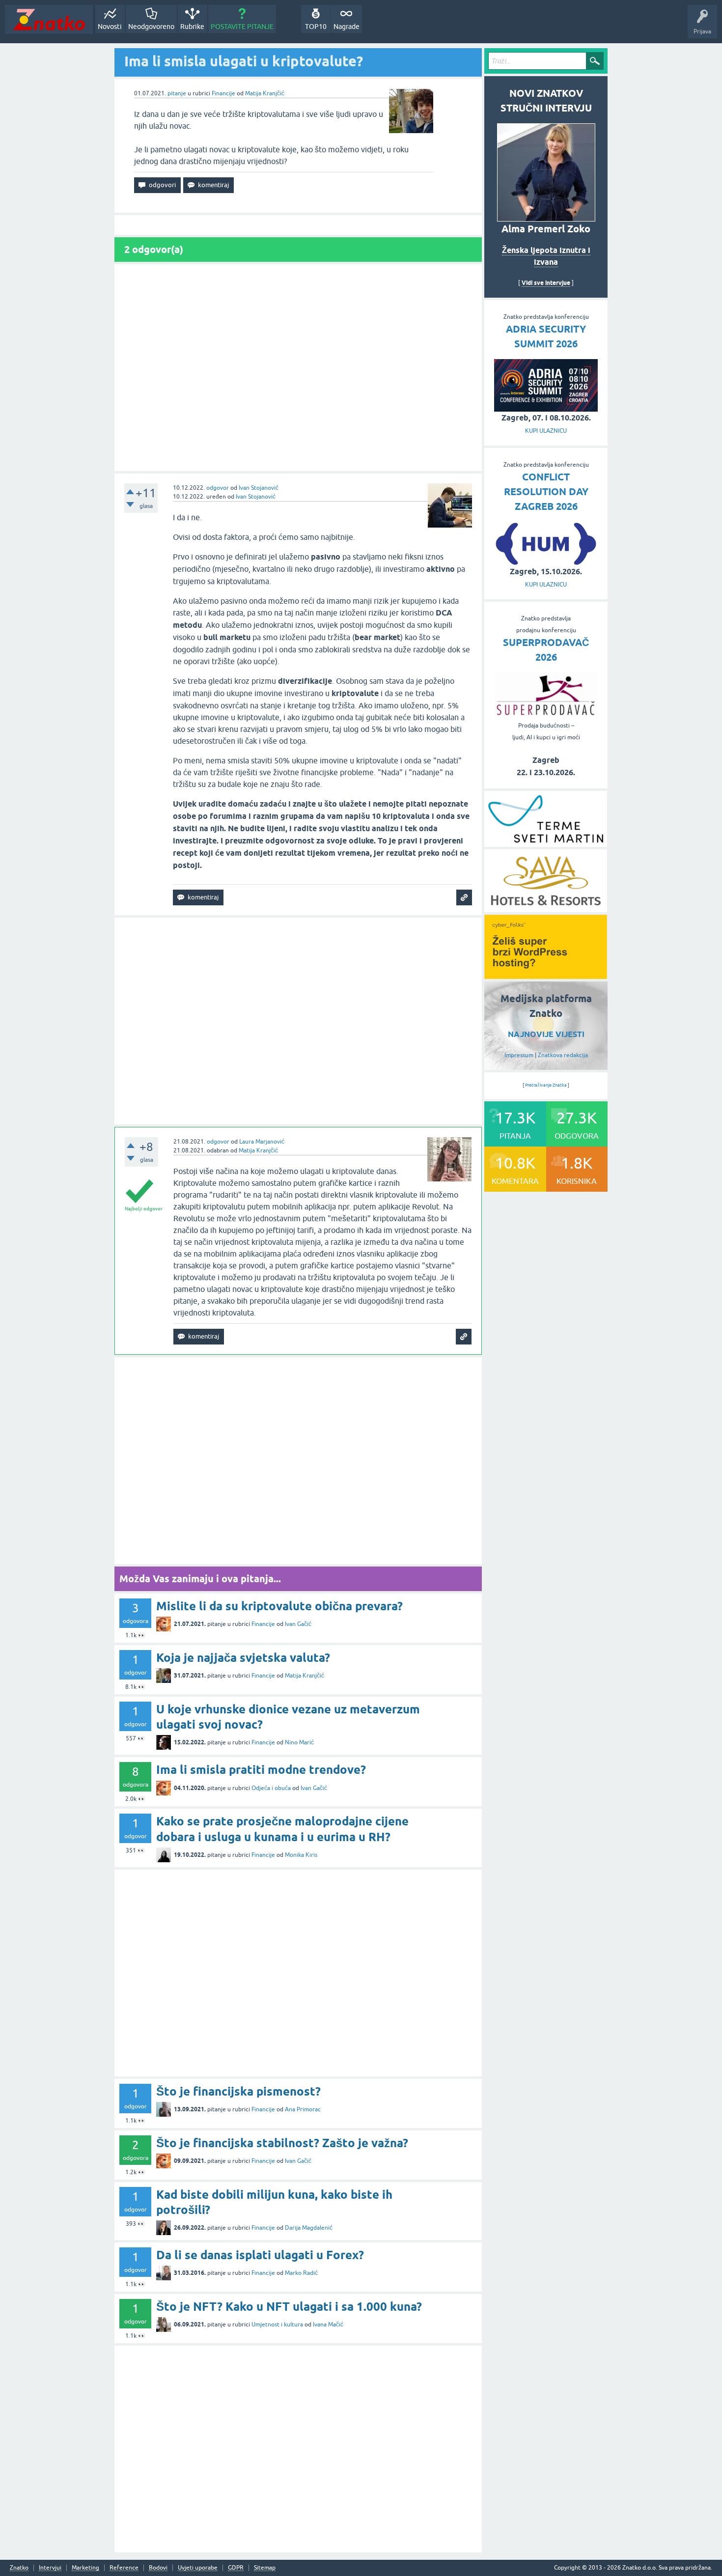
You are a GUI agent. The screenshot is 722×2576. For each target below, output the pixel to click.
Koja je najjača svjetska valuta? (243, 1658)
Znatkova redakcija (563, 1055)
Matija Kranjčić (265, 93)
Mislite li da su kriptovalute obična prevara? (279, 1606)
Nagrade (347, 27)
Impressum (519, 1055)
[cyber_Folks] (546, 976)
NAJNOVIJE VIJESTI (546, 1034)
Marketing (85, 2568)
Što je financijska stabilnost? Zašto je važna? (282, 2143)
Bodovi (158, 2568)
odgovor (218, 488)
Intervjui (50, 2568)
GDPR (236, 2568)
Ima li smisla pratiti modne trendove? (261, 1770)
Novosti (110, 27)
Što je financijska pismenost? (238, 2091)
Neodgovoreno (151, 27)
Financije (223, 93)
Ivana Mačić (328, 2324)
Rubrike (192, 27)
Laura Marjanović (262, 1142)
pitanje (177, 93)
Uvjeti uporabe (198, 2568)
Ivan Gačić (298, 1624)
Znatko (19, 2568)
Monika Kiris (301, 1855)
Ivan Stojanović (259, 488)
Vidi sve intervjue (546, 283)
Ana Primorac (303, 2109)
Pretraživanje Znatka (546, 1085)
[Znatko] (49, 19)
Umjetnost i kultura (277, 2324)
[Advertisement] (298, 368)
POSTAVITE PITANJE (242, 27)
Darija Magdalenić (309, 2228)
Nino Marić (299, 1742)
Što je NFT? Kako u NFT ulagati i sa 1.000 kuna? (289, 2307)
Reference (124, 2568)
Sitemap (265, 2568)
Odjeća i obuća (271, 1788)
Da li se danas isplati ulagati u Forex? (260, 2255)
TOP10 (316, 27)
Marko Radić (301, 2273)
